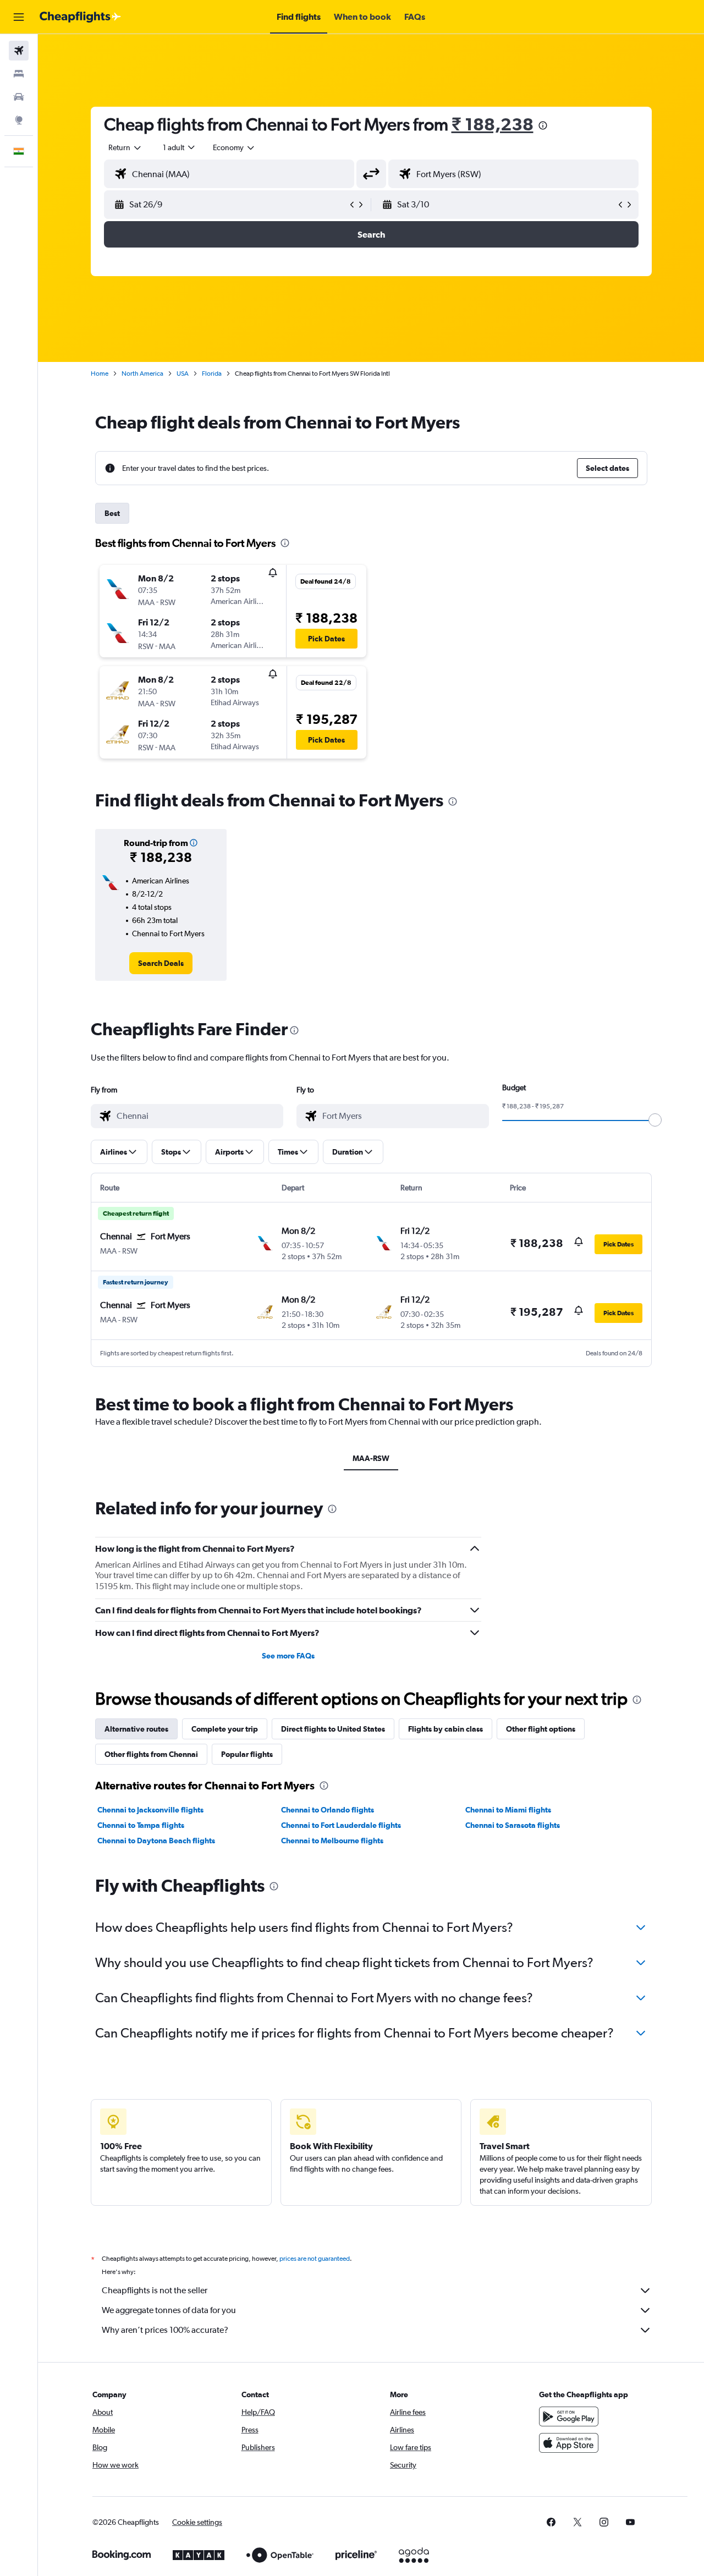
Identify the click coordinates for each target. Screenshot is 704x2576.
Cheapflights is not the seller (155, 2290)
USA (183, 374)
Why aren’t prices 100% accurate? (165, 2330)
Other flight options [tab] (541, 1729)
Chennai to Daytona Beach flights (156, 1841)
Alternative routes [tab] (136, 1729)
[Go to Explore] (19, 120)
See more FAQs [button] (288, 1656)
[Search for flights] (19, 51)
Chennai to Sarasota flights (513, 1825)
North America (142, 374)
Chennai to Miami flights (508, 1810)
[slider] (655, 1120)
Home (100, 374)
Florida (212, 374)
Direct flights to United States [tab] (333, 1729)
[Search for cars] (19, 97)
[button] (19, 17)
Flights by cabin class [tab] (446, 1729)
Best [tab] (112, 513)
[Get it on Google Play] (569, 2416)
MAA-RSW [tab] (371, 1458)
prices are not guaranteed (315, 2259)
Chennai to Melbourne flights (332, 1841)
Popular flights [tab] (247, 1754)
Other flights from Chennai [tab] (151, 1754)
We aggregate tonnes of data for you (169, 2310)
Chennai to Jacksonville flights (150, 1810)
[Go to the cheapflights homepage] (80, 17)
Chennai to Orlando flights (328, 1810)
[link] (161, 963)
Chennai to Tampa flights (141, 1825)
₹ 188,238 (493, 124)
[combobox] (125, 147)
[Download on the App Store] (569, 2443)
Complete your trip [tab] (225, 1729)
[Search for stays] (19, 74)
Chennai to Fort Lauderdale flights (341, 1825)
